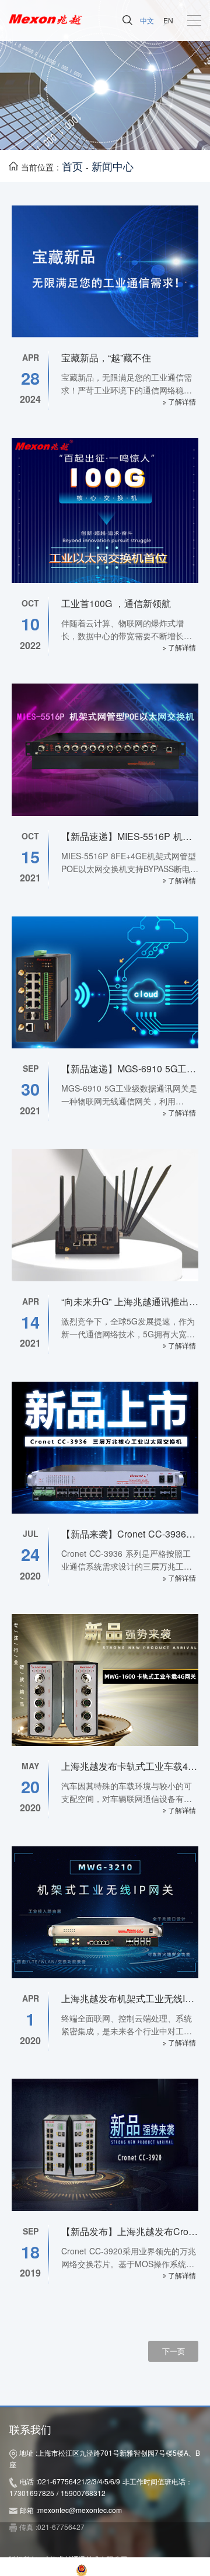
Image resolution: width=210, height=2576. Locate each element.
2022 (30, 646)
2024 (30, 399)
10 (30, 624)
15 (30, 857)
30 (30, 1089)
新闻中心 (113, 166)
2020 (30, 1576)
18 (30, 2252)
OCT (30, 603)
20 (30, 1787)
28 (30, 378)
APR (31, 357)
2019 (30, 2273)
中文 (147, 20)
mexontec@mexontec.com (80, 2510)
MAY (30, 1766)
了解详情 (181, 401)
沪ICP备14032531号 (41, 2569)
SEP (31, 1068)
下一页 (174, 2351)
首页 (72, 166)
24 (30, 1554)
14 (30, 1322)
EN (168, 20)
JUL (31, 1533)
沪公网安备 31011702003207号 (143, 2569)
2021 (30, 878)
